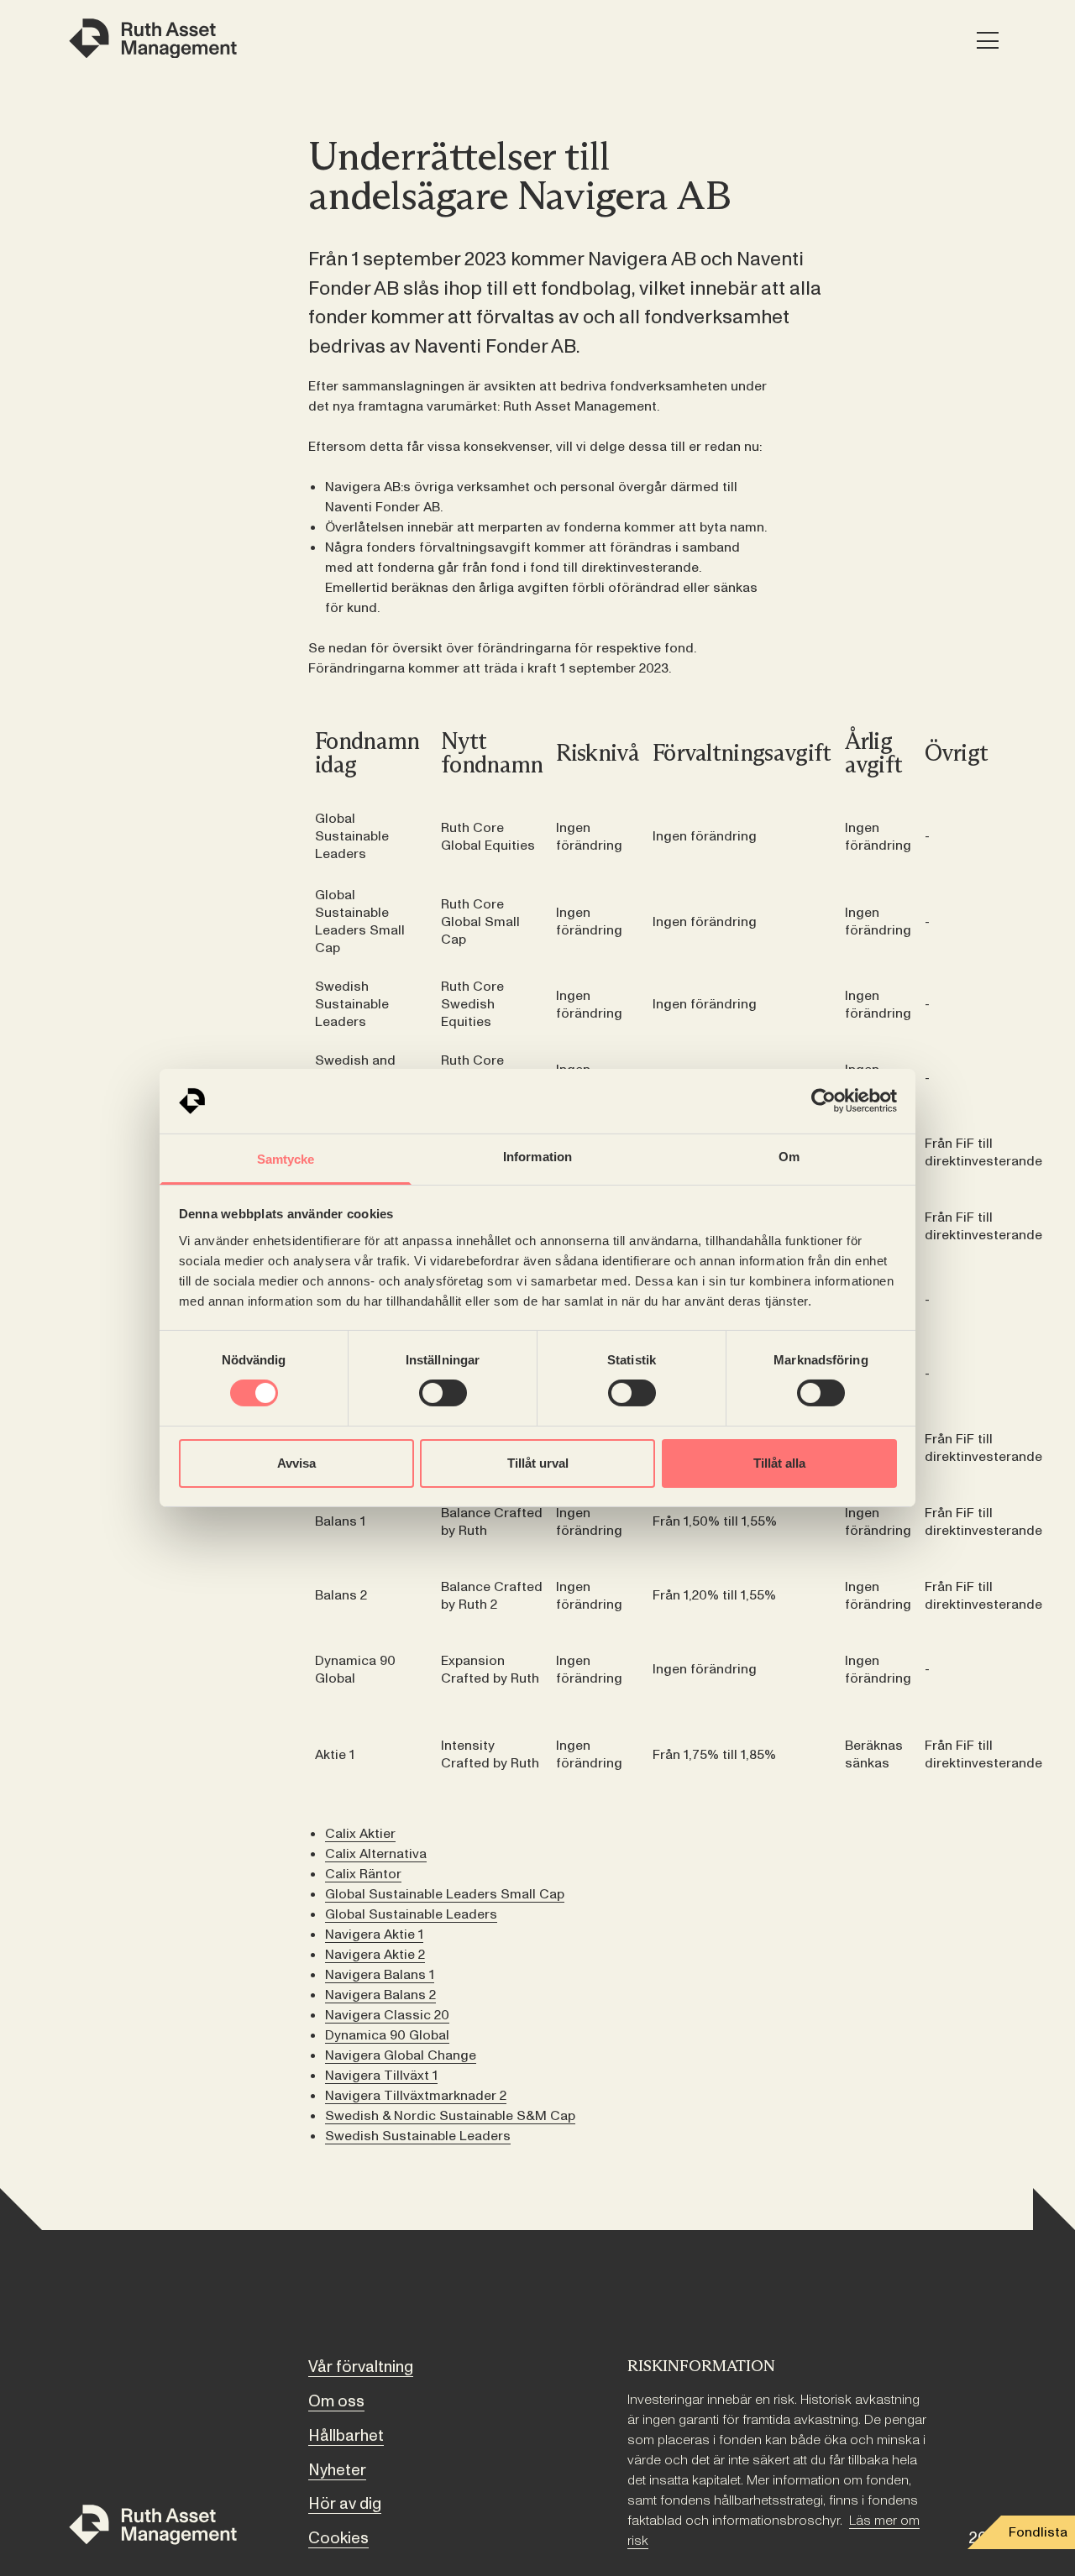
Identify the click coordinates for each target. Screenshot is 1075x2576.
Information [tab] (537, 1157)
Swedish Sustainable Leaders (418, 2136)
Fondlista (1038, 2532)
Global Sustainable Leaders (411, 1914)
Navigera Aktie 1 (374, 1935)
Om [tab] (789, 1157)
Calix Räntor (363, 1874)
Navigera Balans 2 (380, 1995)
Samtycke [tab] (286, 1159)
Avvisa (296, 1463)
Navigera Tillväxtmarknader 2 (416, 2096)
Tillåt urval (538, 1463)
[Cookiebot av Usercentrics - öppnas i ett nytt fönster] (823, 1101)
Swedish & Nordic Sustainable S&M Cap (450, 2116)
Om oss (336, 2401)
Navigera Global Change (401, 2055)
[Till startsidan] (153, 2528)
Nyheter (337, 2470)
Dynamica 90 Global (387, 2035)
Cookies (338, 2538)
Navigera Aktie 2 (375, 1955)
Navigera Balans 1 (380, 1975)
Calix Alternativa (376, 1854)
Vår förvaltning (361, 2367)
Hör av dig (345, 2504)
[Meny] (987, 42)
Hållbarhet (346, 2436)
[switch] (443, 1393)
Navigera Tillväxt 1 (381, 2076)
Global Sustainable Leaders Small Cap (445, 1894)
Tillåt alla (779, 1463)
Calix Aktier (360, 1834)
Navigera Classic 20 (387, 2015)
